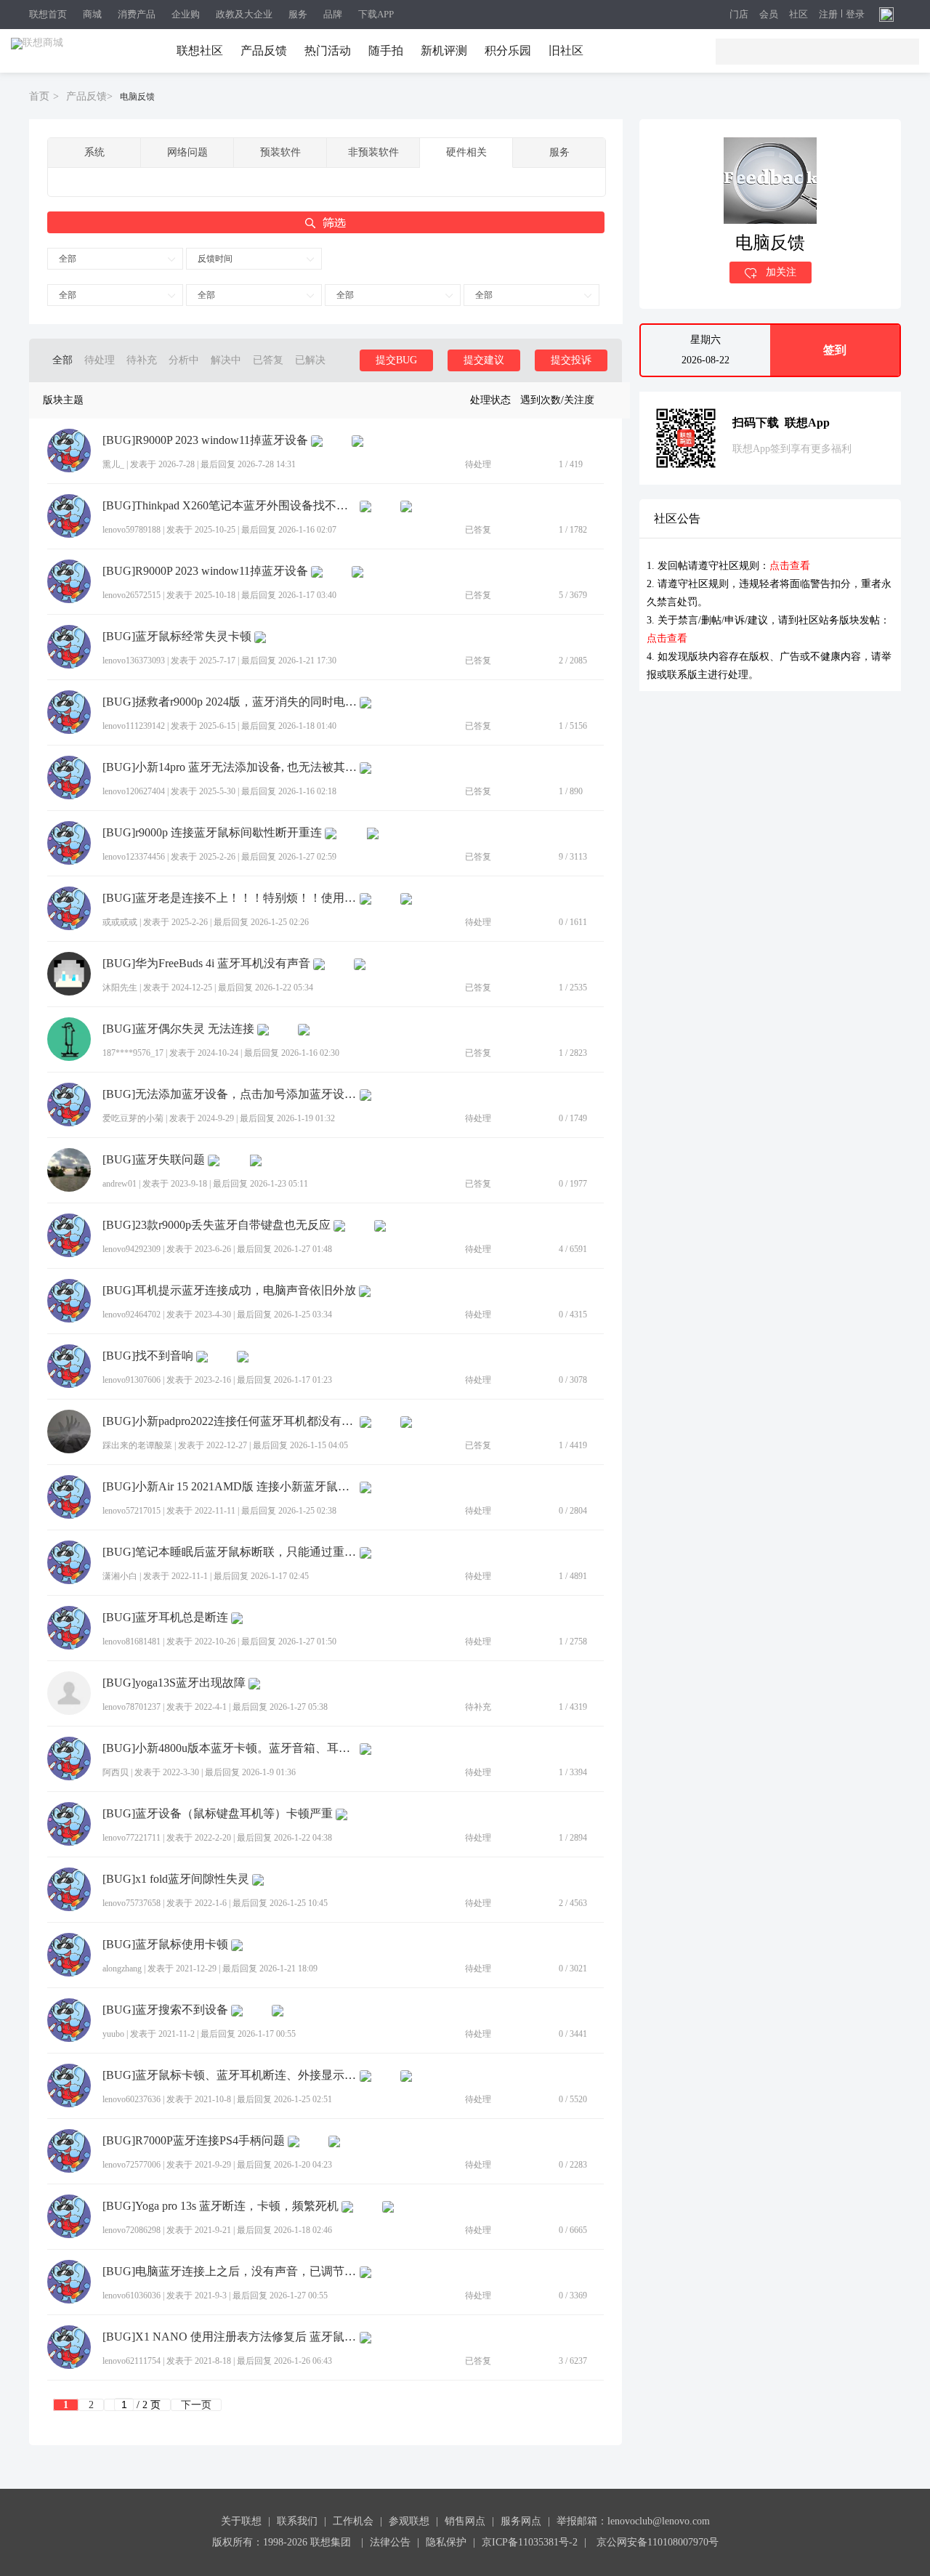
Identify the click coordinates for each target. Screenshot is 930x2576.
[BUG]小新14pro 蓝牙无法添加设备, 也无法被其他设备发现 (230, 767)
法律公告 (390, 2542)
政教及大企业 (244, 14)
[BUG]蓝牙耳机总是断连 (165, 1618)
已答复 (268, 360)
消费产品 (137, 14)
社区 (798, 15)
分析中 (184, 360)
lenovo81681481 (132, 1642)
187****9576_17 (133, 1053)
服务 (298, 14)
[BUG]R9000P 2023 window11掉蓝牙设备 (205, 440)
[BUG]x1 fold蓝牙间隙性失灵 (176, 1879)
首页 (39, 96)
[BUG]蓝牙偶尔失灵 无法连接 (178, 1029)
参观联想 (409, 2521)
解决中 (226, 360)
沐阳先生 (120, 988)
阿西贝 (116, 1772)
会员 (769, 15)
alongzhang (122, 1969)
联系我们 (297, 2521)
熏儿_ (113, 464)
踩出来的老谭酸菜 (137, 1445)
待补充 (142, 360)
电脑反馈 (137, 97)
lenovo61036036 (132, 2296)
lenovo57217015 (132, 1511)
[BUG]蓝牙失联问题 (154, 1160)
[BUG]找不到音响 (148, 1356)
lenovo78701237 (132, 1707)
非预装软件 (373, 152)
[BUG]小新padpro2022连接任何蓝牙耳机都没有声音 (230, 1421)
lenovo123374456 (134, 857)
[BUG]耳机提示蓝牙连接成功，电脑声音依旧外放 (229, 1291)
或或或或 (120, 922)
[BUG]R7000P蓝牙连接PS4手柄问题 (194, 2141)
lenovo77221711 (132, 1838)
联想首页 (48, 14)
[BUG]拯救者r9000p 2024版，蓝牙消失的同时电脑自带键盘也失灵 (230, 702)
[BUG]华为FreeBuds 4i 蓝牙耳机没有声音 (206, 964)
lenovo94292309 (132, 1249)
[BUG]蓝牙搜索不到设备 (165, 2010)
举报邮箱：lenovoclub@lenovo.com (633, 2521)
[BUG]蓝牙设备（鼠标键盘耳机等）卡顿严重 (218, 1814)
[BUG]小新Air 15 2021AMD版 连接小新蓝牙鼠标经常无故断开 (230, 1487)
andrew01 (120, 1184)
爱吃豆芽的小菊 (133, 1118)
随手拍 (386, 51)
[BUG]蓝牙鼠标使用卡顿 (165, 1945)
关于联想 (241, 2521)
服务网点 (521, 2521)
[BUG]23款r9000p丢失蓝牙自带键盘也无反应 (217, 1225)
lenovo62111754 (132, 2361)
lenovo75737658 (132, 1903)
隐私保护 (446, 2542)
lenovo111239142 (134, 726)
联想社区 (200, 51)
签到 (835, 350)
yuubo (113, 2034)
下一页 (196, 2405)
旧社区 (566, 51)
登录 (855, 15)
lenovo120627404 (134, 791)
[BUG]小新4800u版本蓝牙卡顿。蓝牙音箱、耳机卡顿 (230, 1748)
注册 (828, 15)
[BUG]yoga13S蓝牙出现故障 (174, 1683)
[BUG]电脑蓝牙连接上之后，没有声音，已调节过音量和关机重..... (230, 2272)
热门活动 (328, 51)
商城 (92, 14)
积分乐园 (508, 51)
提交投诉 (571, 360)
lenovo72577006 (132, 2165)
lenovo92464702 (132, 1315)
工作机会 (353, 2521)
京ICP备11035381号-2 (530, 2542)
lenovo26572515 (132, 595)
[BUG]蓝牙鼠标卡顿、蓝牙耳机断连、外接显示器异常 (230, 2075)
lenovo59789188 (132, 530)
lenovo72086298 (132, 2230)
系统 (94, 152)
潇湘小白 (120, 1576)
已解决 (310, 360)
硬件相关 (466, 152)
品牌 (333, 14)
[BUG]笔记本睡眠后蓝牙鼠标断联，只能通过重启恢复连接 (230, 1552)
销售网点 (465, 2521)
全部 (68, 259)
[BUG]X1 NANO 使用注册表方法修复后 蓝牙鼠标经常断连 (230, 2337)
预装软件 (280, 152)
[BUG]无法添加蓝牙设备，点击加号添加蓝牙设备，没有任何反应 (230, 1094)
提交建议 (484, 360)
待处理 (100, 360)
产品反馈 (264, 51)
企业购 (186, 14)
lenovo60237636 (132, 2099)
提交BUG (396, 360)
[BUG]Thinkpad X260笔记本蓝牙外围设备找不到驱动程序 (230, 506)
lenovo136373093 (134, 661)
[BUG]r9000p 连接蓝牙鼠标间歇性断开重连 (212, 833)
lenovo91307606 (132, 1380)
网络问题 (187, 152)
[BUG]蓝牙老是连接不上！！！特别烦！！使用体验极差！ (230, 898)
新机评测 (444, 51)
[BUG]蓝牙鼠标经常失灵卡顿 (177, 637)
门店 (739, 15)
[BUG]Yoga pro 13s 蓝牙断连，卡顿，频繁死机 (221, 2206)
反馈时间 (215, 259)
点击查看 (790, 566)
